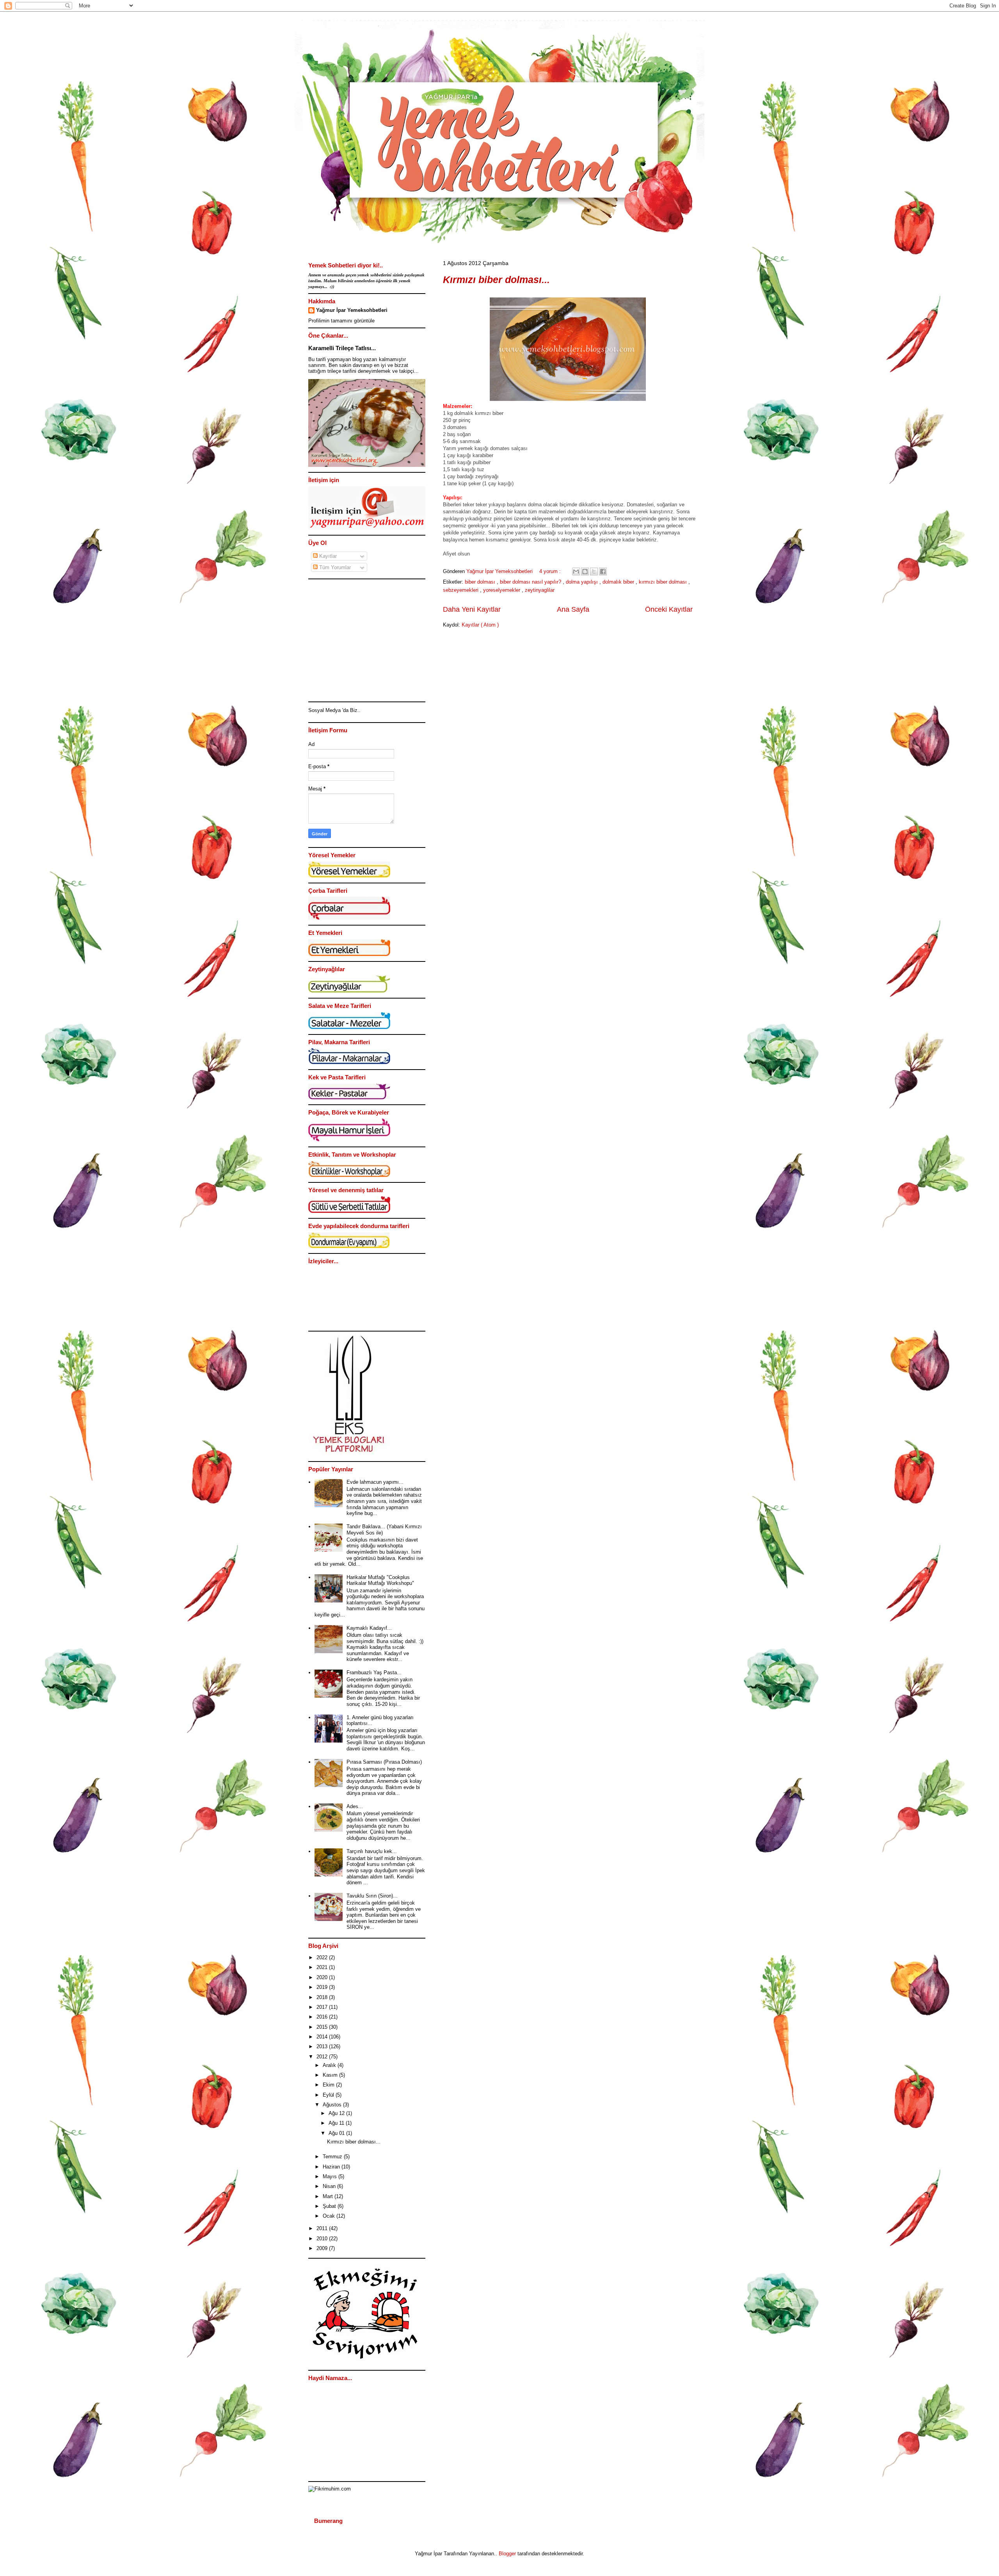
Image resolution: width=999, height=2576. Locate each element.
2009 (323, 2248)
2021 (323, 1967)
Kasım (331, 2075)
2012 (323, 2057)
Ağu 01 (337, 2133)
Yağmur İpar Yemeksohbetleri (352, 310)
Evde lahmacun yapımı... (375, 1482)
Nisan (330, 2186)
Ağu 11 (337, 2123)
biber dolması (481, 582)
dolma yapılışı (583, 582)
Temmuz (333, 2157)
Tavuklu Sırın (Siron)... (372, 1896)
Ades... (355, 1806)
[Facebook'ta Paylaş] (603, 571)
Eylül (329, 2095)
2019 (323, 1987)
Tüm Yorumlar (334, 567)
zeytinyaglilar (540, 590)
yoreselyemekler (502, 590)
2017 (323, 2007)
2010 (323, 2239)
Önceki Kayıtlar (669, 609)
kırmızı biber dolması (664, 582)
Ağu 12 (337, 2113)
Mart (329, 2196)
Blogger (507, 2554)
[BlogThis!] (585, 571)
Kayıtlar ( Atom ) (480, 625)
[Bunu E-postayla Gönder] (576, 571)
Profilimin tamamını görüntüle (341, 321)
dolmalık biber (619, 582)
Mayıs (331, 2176)
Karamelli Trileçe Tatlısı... (342, 348)
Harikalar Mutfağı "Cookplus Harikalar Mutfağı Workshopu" (380, 1580)
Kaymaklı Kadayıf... (369, 1628)
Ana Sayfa (573, 609)
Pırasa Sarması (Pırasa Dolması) (384, 1762)
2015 (323, 2027)
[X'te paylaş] (594, 571)
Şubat (330, 2206)
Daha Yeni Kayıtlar (472, 609)
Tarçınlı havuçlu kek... (372, 1851)
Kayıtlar (327, 556)
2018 (323, 1997)
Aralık (330, 2065)
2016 (323, 2017)
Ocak (330, 2216)
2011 (323, 2228)
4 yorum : (551, 571)
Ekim (329, 2085)
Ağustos (333, 2105)
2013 (323, 2046)
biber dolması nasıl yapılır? (531, 582)
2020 (323, 1977)
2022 (323, 1957)
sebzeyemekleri (461, 590)
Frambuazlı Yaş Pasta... (374, 1673)
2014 (323, 2037)
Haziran (332, 2167)
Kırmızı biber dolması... (496, 279)
